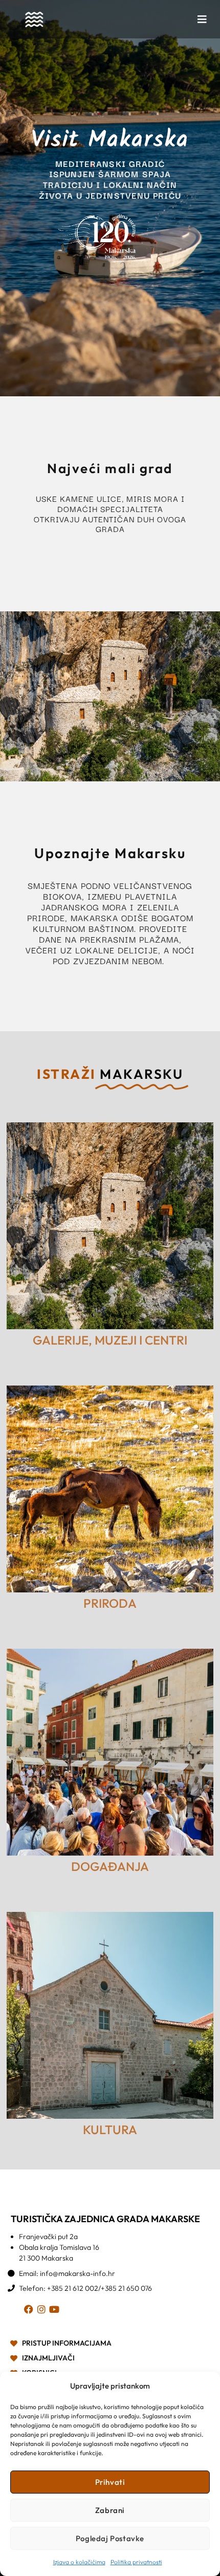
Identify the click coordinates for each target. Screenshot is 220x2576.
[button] (202, 19)
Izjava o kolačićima (79, 2562)
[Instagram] (43, 2311)
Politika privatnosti (136, 2562)
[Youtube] (56, 2311)
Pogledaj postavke (110, 2538)
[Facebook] (30, 2311)
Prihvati (110, 2482)
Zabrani (110, 2510)
